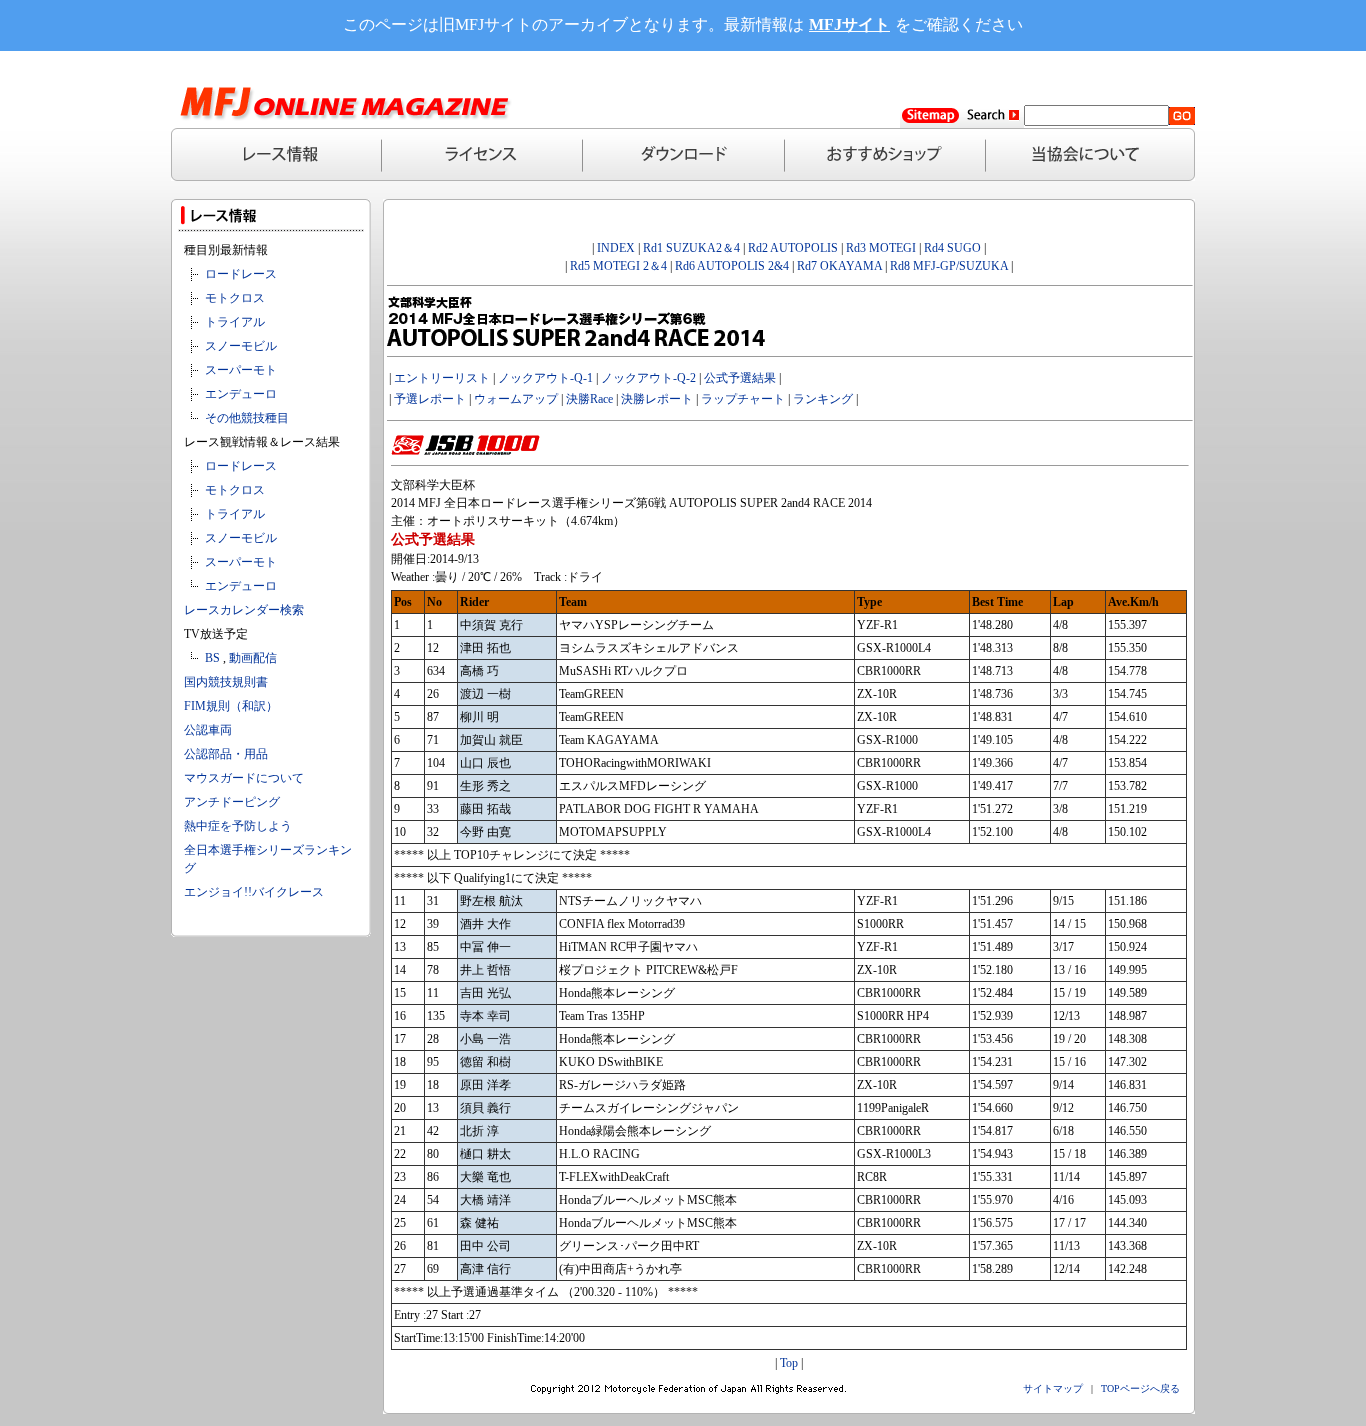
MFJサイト (849, 24)
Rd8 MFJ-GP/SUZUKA (949, 266)
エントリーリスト (442, 378)
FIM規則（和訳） (231, 706)
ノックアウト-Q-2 (648, 378)
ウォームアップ (516, 399)
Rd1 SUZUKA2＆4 (691, 248)
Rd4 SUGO (952, 248)
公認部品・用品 (226, 754)
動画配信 (253, 658)
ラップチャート (743, 399)
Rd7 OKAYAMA (839, 266)
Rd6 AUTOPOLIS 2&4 (732, 266)
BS (212, 658)
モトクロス (235, 298)
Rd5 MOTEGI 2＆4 (618, 266)
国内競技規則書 (226, 682)
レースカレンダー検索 (244, 610)
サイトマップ (1053, 1388)
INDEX (616, 248)
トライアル (235, 322)
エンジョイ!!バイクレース (254, 892)
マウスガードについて (244, 778)
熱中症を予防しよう (238, 826)
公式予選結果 (740, 378)
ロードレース (241, 274)
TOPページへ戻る (1140, 1388)
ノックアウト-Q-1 (545, 378)
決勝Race (589, 399)
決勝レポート (657, 399)
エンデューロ (241, 394)
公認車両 (208, 730)
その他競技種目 (247, 418)
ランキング (823, 399)
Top (789, 1363)
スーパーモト (241, 370)
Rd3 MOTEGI (881, 248)
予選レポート (430, 399)
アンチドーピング (232, 802)
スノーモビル (241, 346)
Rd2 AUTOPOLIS (791, 248)
